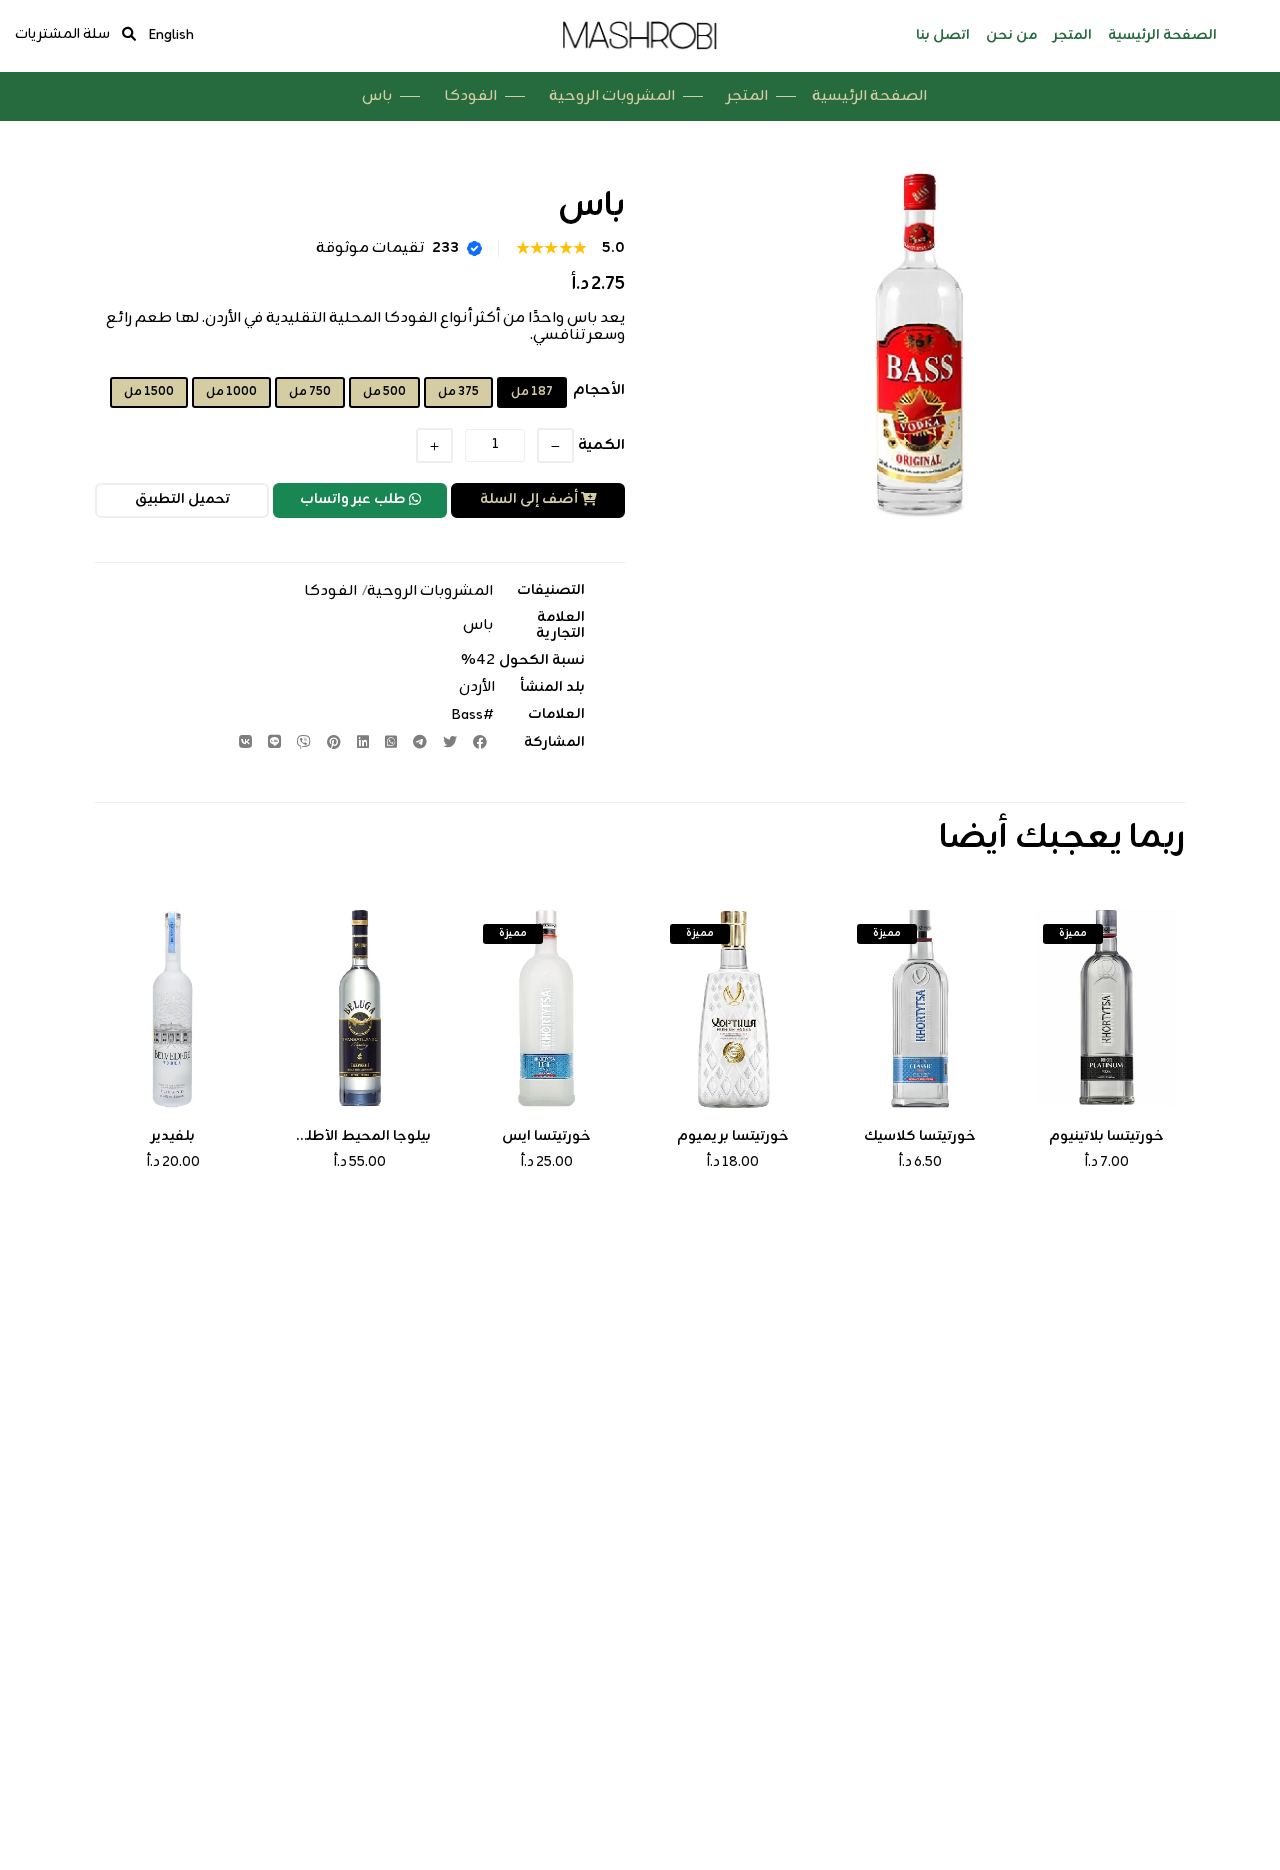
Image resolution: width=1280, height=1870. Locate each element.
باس (478, 625)
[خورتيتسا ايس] (546, 1009)
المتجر (1072, 36)
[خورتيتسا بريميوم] (733, 1009)
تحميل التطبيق (182, 499)
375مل (458, 392)
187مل (532, 392)
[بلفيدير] (173, 1009)
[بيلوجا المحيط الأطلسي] (360, 1009)
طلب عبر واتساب (353, 499)
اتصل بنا (943, 36)
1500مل (149, 392)
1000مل (231, 392)
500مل (384, 392)
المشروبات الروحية (612, 96)
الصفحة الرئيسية (1162, 36)
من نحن (1011, 36)
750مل (310, 392)
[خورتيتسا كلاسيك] (920, 1009)
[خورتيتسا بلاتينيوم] (1106, 1009)
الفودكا (470, 96)
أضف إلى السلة (529, 499)
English (171, 35)
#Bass (472, 715)
